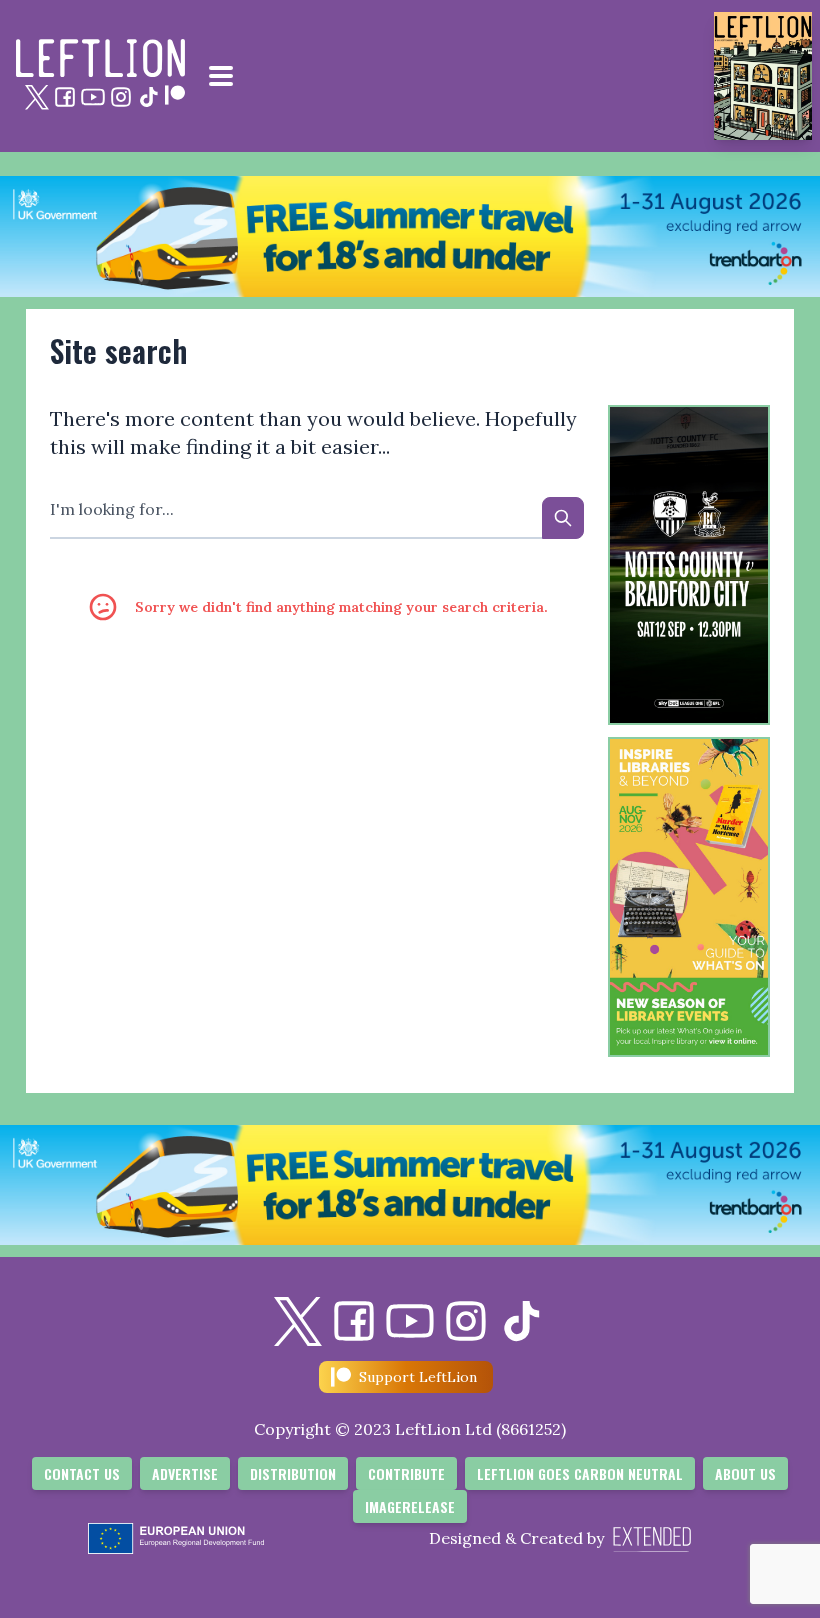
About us (745, 1473)
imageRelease (410, 1506)
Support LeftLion (418, 1377)
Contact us (82, 1473)
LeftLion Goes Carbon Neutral (580, 1473)
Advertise (185, 1473)
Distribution (293, 1473)
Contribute (406, 1473)
